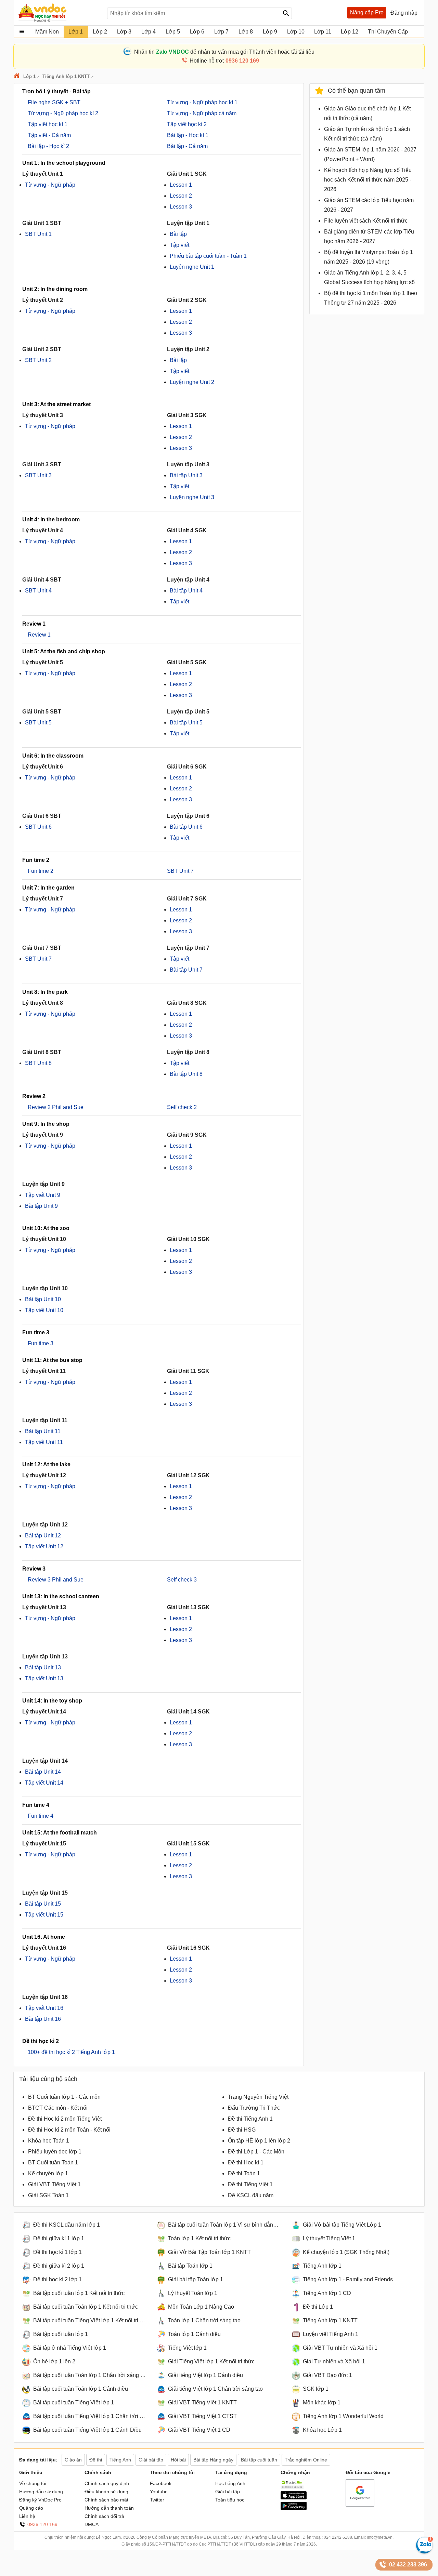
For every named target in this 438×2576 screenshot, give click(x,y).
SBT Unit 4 (38, 591)
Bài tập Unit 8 (186, 1074)
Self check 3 (182, 1580)
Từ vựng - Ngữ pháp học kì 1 (202, 102)
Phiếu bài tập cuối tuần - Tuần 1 (208, 256)
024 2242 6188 (338, 2537)
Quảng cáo (31, 2508)
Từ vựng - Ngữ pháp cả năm (202, 113)
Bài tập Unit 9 (41, 1206)
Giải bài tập (228, 2492)
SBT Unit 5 (38, 723)
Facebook (161, 2483)
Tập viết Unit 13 (44, 1678)
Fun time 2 (41, 871)
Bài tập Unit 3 (186, 475)
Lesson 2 (181, 196)
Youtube (159, 2492)
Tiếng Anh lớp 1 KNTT (66, 76)
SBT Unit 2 (38, 360)
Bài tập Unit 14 (43, 1772)
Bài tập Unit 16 (43, 2019)
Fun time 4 (41, 1816)
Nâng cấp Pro (367, 12)
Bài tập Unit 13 (43, 1667)
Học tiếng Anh (230, 2483)
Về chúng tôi (33, 2483)
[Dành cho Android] (294, 2508)
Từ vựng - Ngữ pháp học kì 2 (63, 113)
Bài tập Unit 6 (186, 827)
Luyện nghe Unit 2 (192, 382)
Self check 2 (182, 1107)
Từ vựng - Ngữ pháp (50, 185)
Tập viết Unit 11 (44, 1442)
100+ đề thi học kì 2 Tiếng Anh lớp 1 (71, 2052)
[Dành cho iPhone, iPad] (294, 2498)
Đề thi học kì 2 (41, 2041)
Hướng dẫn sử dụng (41, 2492)
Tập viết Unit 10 (44, 1310)
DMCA (92, 2524)
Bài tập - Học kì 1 (188, 135)
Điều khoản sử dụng (106, 2492)
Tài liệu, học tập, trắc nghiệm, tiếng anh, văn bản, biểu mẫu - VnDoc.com (59, 13)
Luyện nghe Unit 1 (192, 267)
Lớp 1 (29, 76)
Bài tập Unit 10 (43, 1299)
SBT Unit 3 (38, 475)
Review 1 (39, 635)
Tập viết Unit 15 (44, 1915)
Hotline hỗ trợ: (224, 61)
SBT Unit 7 (180, 871)
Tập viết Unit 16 (44, 2008)
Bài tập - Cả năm (187, 146)
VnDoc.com (18, 76)
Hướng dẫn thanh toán (109, 2508)
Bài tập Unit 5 (186, 723)
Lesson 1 (181, 185)
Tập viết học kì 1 (48, 124)
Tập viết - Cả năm (49, 135)
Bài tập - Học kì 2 (48, 146)
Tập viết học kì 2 (187, 124)
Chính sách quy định (107, 2483)
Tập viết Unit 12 (44, 1546)
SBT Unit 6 (38, 827)
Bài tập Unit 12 (43, 1536)
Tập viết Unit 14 (44, 1783)
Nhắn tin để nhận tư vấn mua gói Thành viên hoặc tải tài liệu (224, 52)
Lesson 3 (181, 207)
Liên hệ (27, 2516)
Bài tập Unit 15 (43, 1904)
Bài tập (178, 234)
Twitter (157, 2500)
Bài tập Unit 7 (186, 970)
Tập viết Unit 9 (43, 1195)
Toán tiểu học (230, 2500)
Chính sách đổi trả (104, 2516)
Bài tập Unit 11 (43, 1431)
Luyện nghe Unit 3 (192, 497)
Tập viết (179, 245)
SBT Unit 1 (38, 234)
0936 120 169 (42, 2524)
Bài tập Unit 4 (186, 591)
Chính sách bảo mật (106, 2500)
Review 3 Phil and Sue (56, 1580)
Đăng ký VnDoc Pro (40, 2500)
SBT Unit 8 (38, 1063)
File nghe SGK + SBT (54, 102)
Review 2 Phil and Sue (56, 1107)
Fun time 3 (41, 1343)
